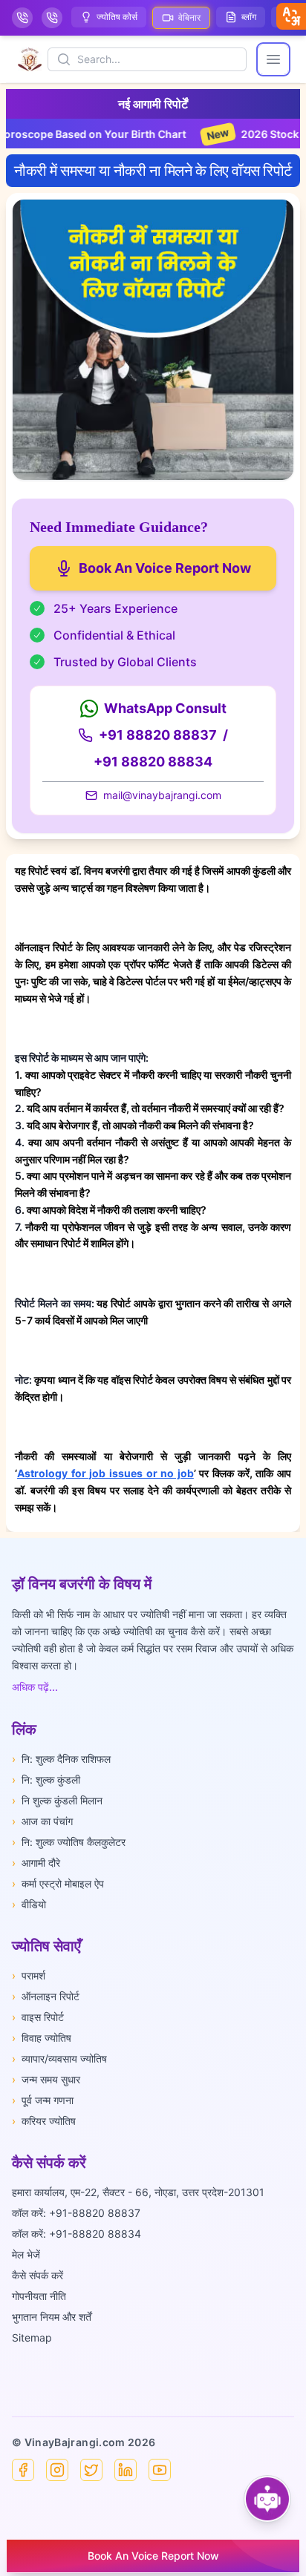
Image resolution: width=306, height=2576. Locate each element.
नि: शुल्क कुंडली (46, 1780)
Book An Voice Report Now (165, 568)
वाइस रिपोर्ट (38, 2017)
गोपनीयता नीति (39, 2296)
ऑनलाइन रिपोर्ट (46, 1996)
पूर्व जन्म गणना (43, 2100)
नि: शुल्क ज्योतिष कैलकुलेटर (69, 1842)
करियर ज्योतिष (44, 2121)
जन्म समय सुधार (46, 2079)
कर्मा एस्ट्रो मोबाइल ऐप (58, 1883)
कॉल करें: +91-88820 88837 (76, 2213)
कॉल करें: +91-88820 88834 (76, 2234)
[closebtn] (291, 16)
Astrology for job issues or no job (105, 1473)
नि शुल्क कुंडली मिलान (57, 1800)
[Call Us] (22, 18)
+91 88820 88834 (153, 762)
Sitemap (32, 2337)
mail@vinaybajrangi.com (162, 795)
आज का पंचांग (42, 1821)
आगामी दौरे (36, 1863)
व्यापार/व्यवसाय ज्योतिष (59, 2058)
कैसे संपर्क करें (38, 2275)
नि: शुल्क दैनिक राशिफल (61, 1759)
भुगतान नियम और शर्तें (52, 2317)
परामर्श (29, 1975)
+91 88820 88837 (158, 735)
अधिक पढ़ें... (35, 1687)
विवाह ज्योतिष (42, 2038)
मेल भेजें (26, 2254)
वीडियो (29, 1904)
